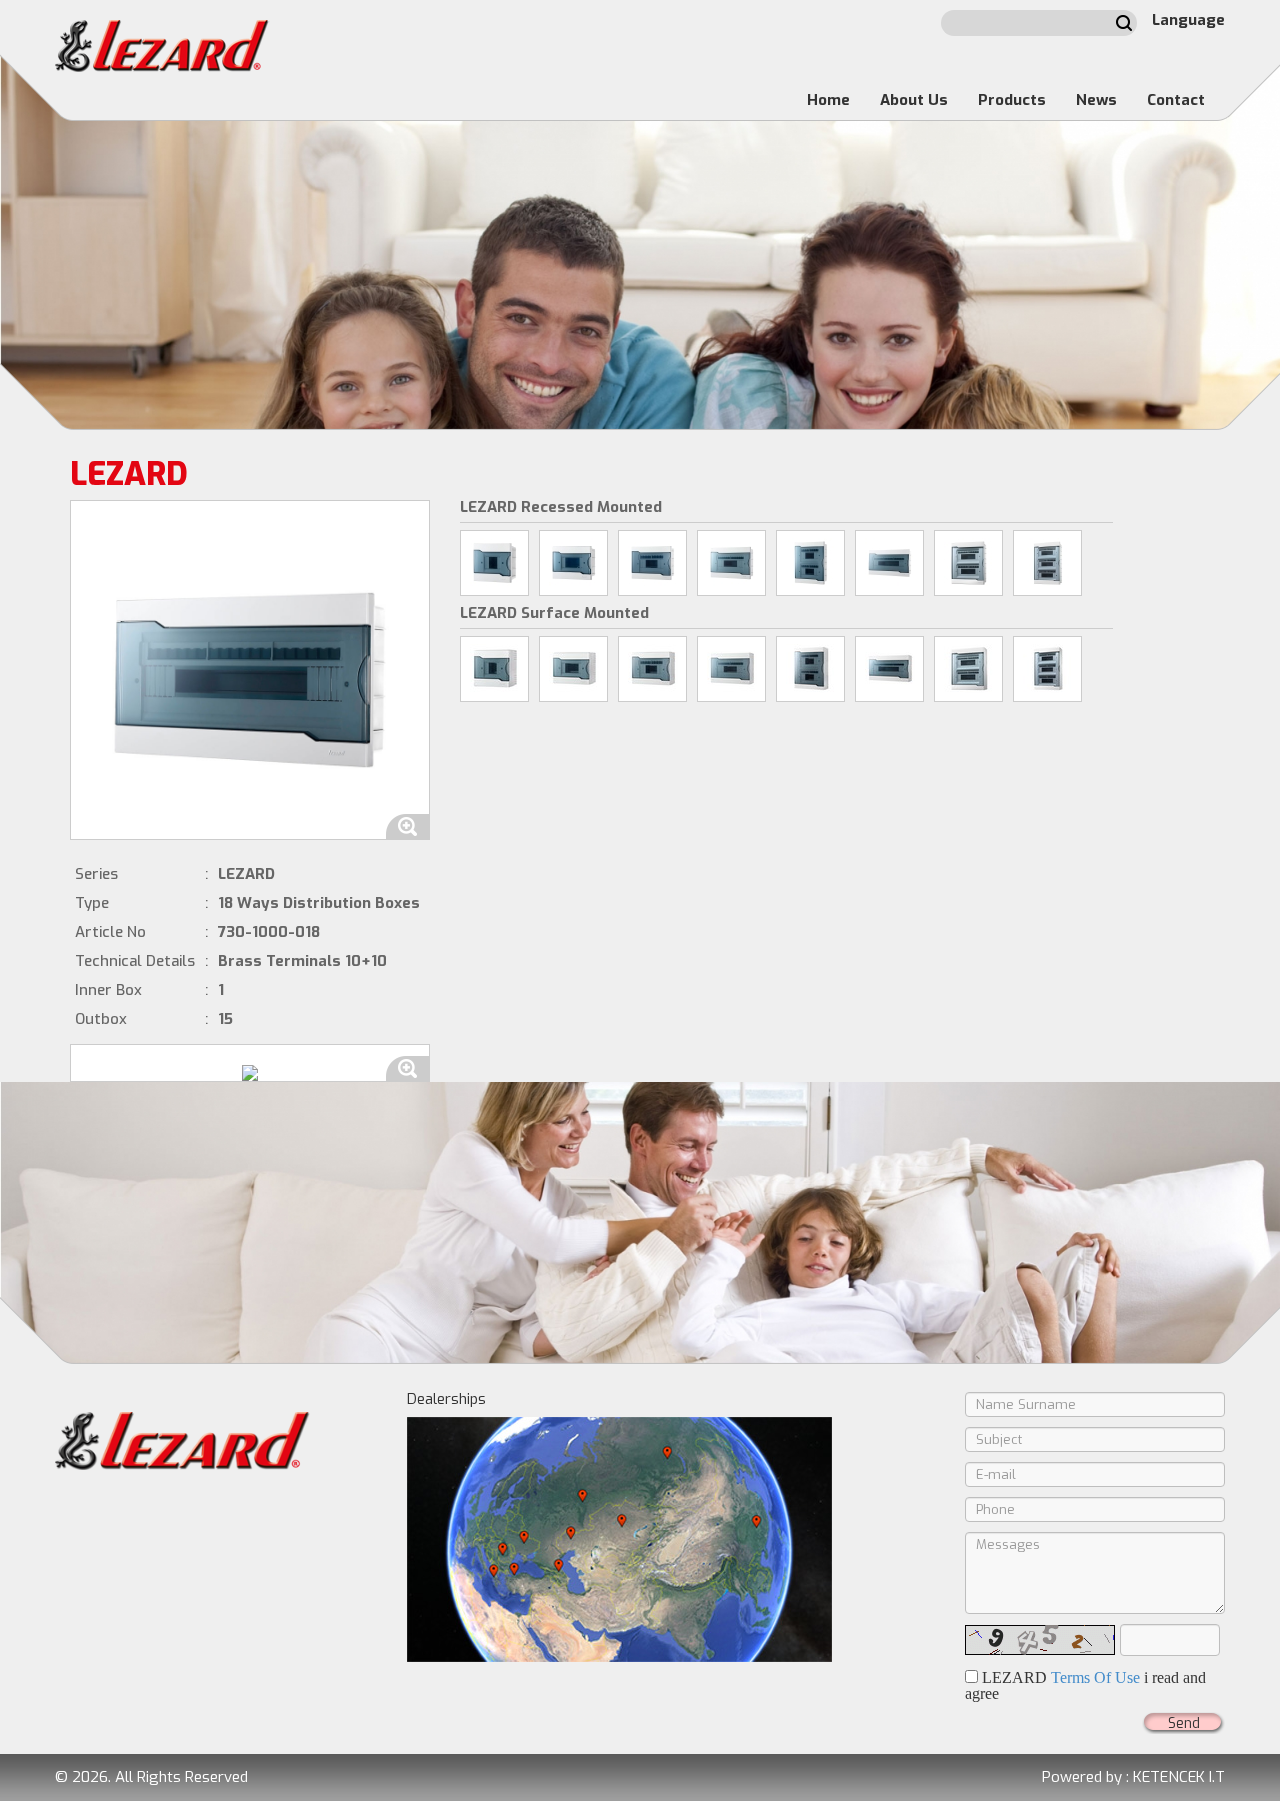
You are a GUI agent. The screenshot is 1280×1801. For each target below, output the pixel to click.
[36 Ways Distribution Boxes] (1047, 563)
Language (1188, 20)
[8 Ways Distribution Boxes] (652, 563)
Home (828, 100)
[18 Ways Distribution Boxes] (889, 563)
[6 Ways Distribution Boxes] (573, 563)
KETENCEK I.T (1179, 1777)
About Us (914, 100)
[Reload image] (1040, 1640)
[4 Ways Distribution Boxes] (494, 563)
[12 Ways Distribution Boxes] (731, 563)
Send (1184, 1723)
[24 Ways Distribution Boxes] (968, 563)
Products (1012, 100)
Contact (1176, 100)
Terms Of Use (1095, 1677)
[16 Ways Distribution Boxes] (810, 563)
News (1096, 100)
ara (1124, 23)
